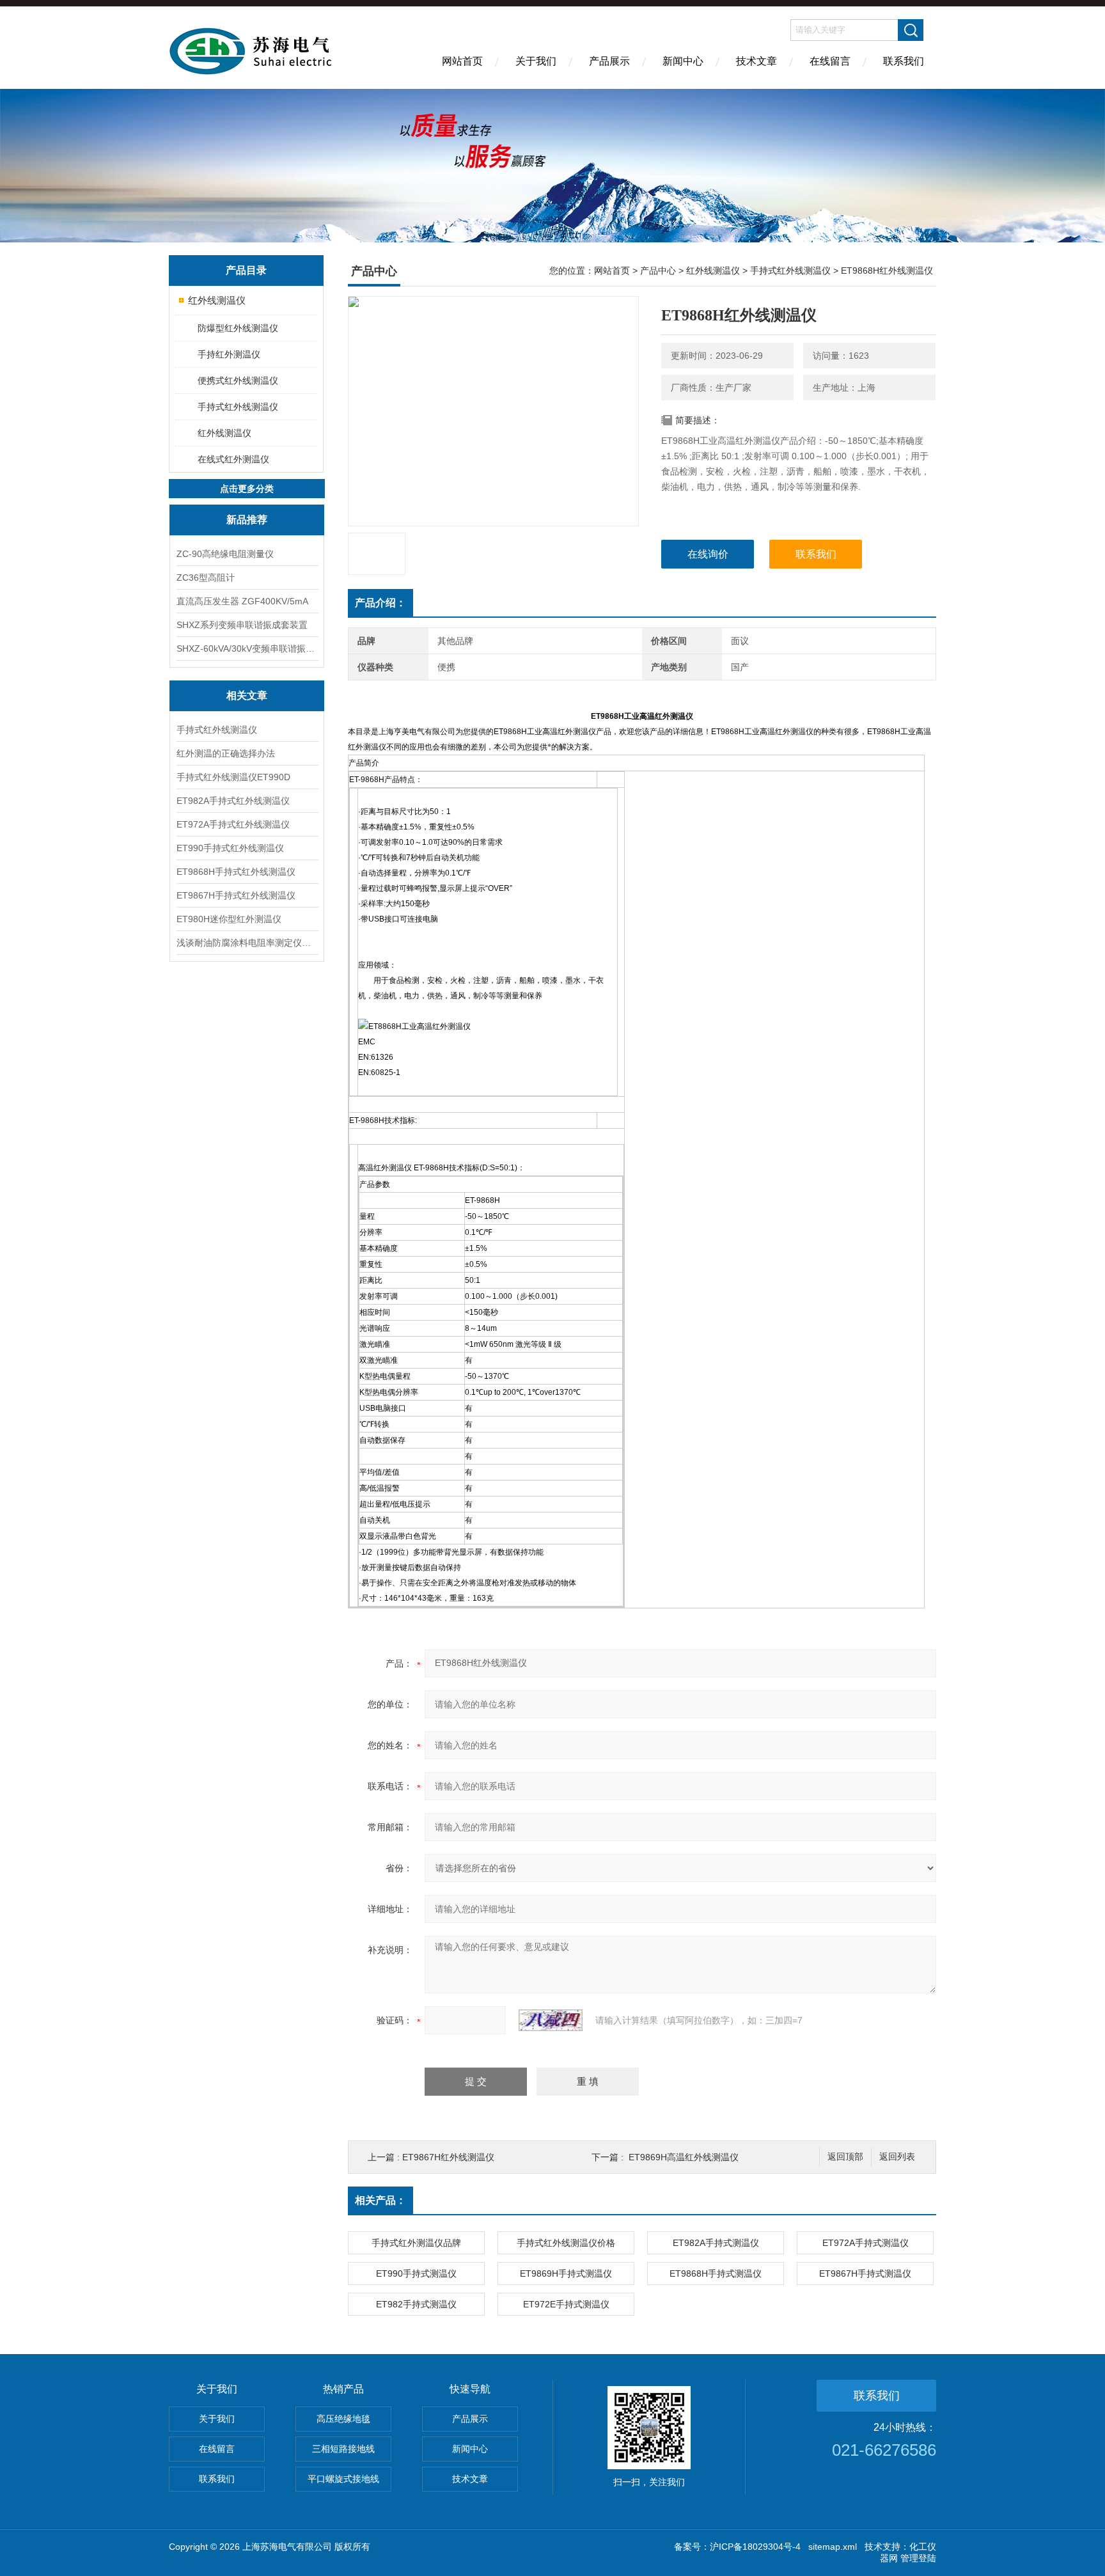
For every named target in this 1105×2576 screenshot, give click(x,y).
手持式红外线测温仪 (238, 407)
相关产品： (380, 2200)
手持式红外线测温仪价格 (566, 2243)
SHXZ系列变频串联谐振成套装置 (242, 625)
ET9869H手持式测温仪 (566, 2274)
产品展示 (609, 61)
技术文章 (756, 61)
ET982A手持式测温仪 (716, 2243)
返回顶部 (845, 2157)
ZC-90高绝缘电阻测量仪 (225, 554)
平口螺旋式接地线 (343, 2479)
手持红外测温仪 (229, 354)
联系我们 (904, 61)
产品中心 (658, 271)
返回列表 (897, 2157)
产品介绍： (380, 603)
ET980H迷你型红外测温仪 (229, 919)
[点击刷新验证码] (551, 2020)
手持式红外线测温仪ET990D (233, 777)
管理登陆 (918, 2558)
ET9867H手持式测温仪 (865, 2274)
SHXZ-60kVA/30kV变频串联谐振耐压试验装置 (247, 648)
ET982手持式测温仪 (416, 2304)
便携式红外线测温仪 (238, 381)
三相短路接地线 (343, 2449)
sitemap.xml (833, 2547)
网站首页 (462, 61)
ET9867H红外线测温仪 (448, 2157)
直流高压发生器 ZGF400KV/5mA (242, 601)
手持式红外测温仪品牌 (416, 2243)
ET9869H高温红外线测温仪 (684, 2157)
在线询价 (708, 554)
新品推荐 (247, 520)
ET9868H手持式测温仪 (716, 2274)
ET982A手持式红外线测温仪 (233, 801)
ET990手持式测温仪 (416, 2274)
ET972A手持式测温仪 (866, 2243)
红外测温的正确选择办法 (226, 753)
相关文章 (247, 695)
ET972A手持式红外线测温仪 (233, 824)
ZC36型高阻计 (206, 577)
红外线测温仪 (217, 300)
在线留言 (830, 61)
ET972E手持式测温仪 (566, 2304)
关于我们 (536, 61)
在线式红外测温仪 (233, 459)
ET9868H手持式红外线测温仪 (236, 872)
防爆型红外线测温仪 (238, 328)
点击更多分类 (247, 489)
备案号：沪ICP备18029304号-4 (737, 2547)
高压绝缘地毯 (343, 2419)
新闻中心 (683, 61)
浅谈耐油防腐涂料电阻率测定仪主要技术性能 (247, 943)
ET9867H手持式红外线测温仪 (236, 895)
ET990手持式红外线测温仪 (230, 848)
